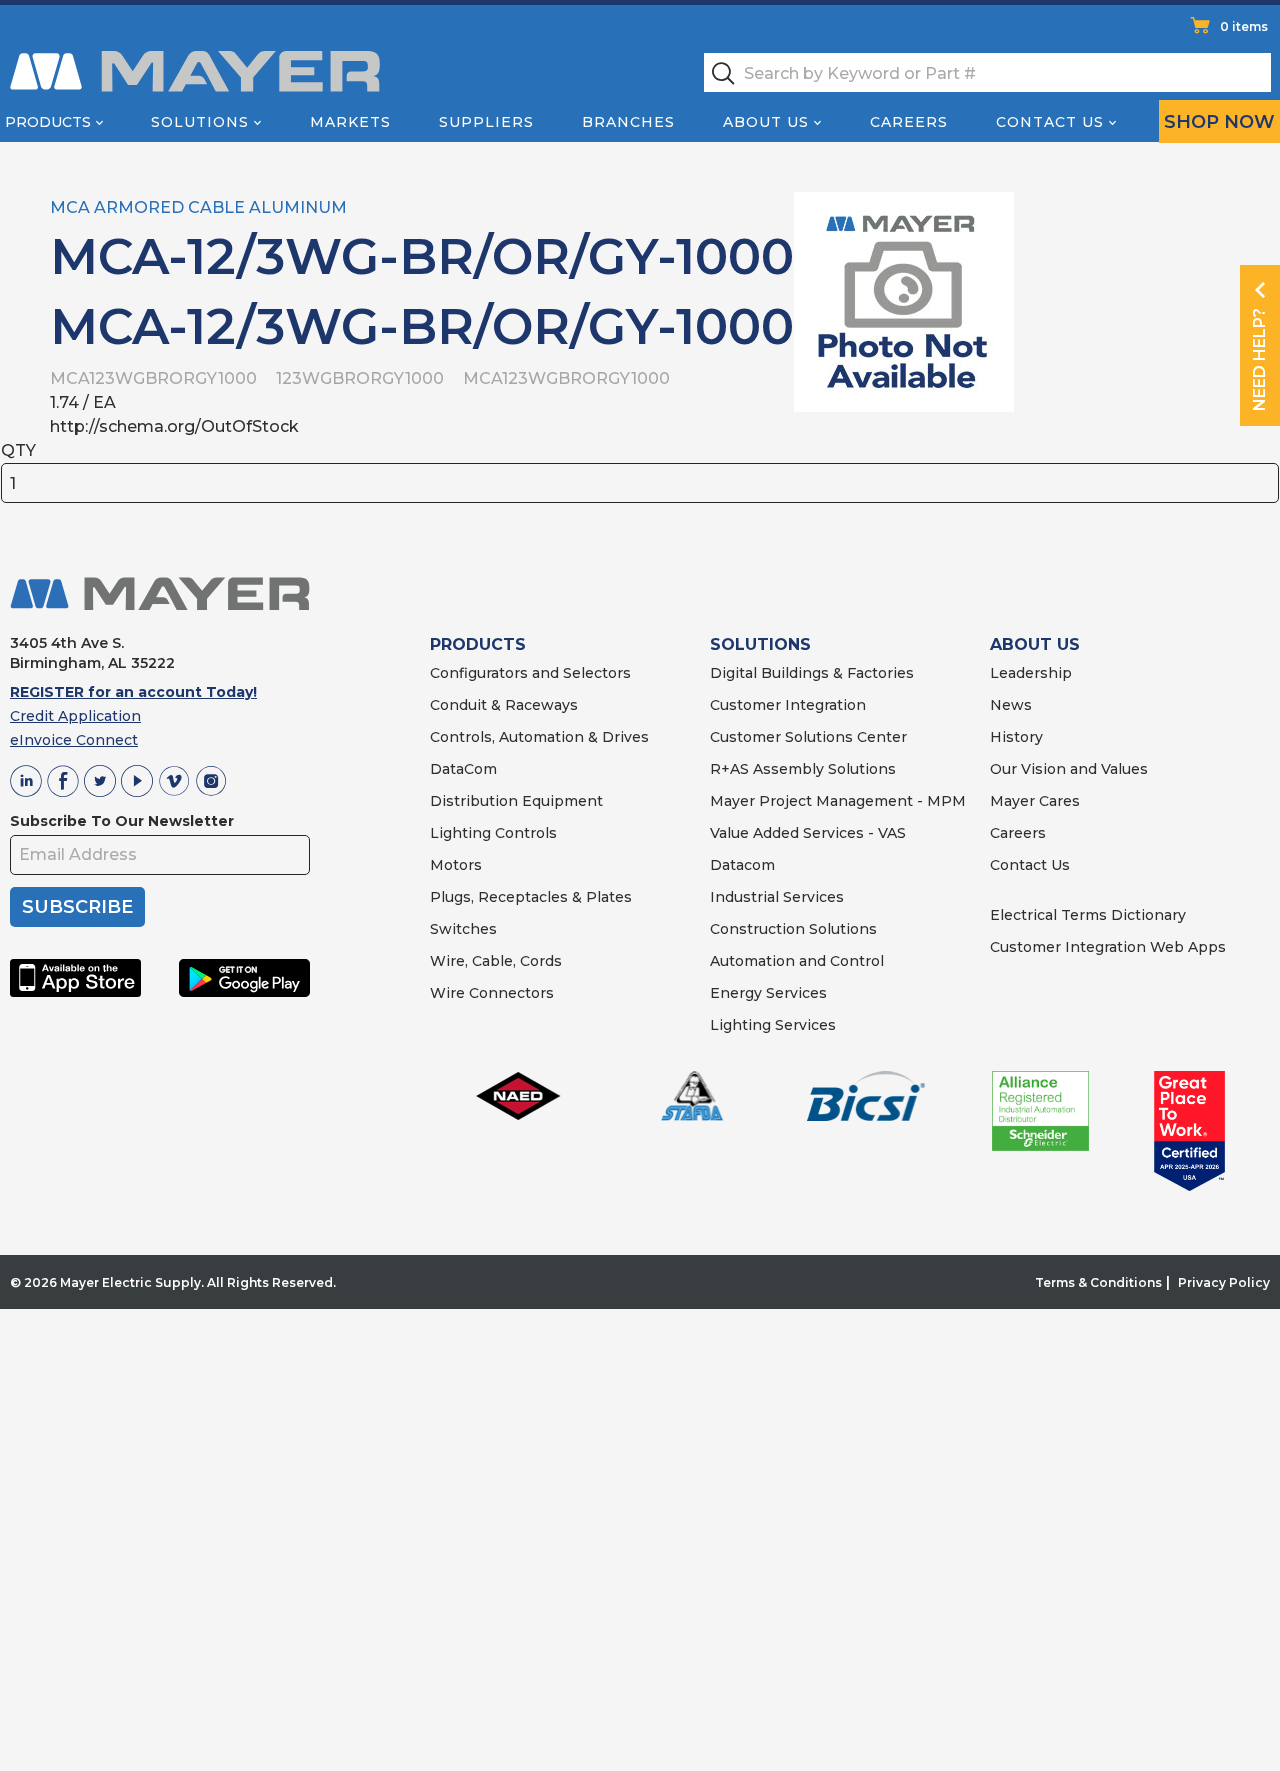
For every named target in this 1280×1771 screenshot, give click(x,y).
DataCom (463, 769)
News (1011, 705)
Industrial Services (777, 897)
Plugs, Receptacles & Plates (531, 897)
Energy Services (768, 993)
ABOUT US (1035, 644)
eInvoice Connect (74, 740)
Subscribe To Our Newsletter (122, 821)
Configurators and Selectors (530, 673)
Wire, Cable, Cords (496, 961)
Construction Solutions (793, 929)
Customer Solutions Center (808, 737)
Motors (456, 865)
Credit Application (75, 716)
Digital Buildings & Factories (812, 673)
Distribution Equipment (516, 801)
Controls (524, 833)
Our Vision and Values (1069, 769)
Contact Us (1050, 122)
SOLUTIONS (760, 644)
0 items (1244, 26)
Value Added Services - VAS (808, 833)
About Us (766, 122)
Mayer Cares (1035, 801)
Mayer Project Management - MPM (838, 801)
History (1016, 737)
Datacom (742, 865)
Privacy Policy (1224, 1282)
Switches (463, 929)
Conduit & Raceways (504, 705)
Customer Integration (788, 705)
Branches (628, 122)
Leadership (1031, 673)
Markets (350, 122)
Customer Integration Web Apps (1108, 947)
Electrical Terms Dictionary (1088, 915)
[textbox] (987, 72)
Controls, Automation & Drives (539, 737)
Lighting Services (773, 1025)
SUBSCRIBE (77, 907)
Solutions (200, 122)
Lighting (460, 833)
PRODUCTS (478, 644)
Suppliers (486, 122)
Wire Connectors (492, 993)
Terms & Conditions (1098, 1282)
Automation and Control (797, 961)
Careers (909, 122)
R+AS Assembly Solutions (803, 769)
